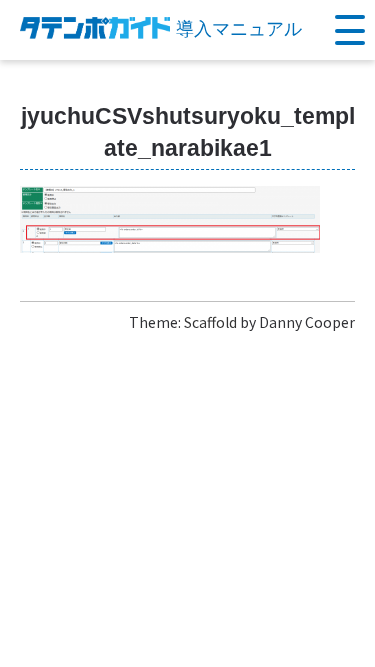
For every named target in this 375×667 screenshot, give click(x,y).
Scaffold (210, 322)
